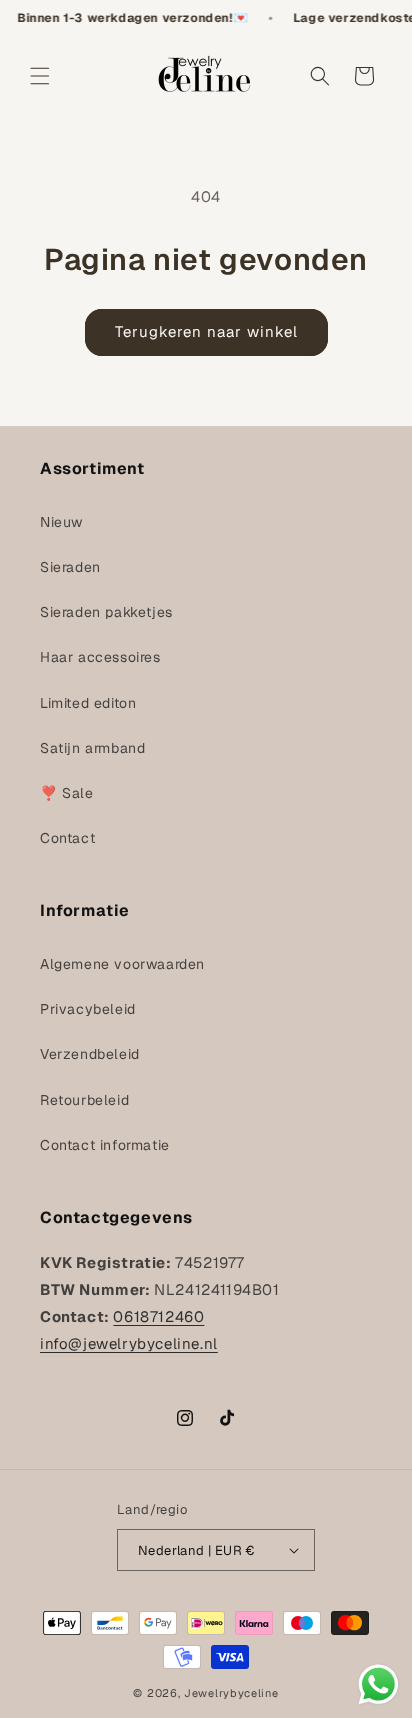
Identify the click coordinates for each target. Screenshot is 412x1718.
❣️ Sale (67, 793)
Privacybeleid (88, 1009)
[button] (40, 76)
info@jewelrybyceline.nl (129, 1343)
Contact (67, 838)
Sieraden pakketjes (106, 612)
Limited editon (88, 703)
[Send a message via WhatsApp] (378, 1684)
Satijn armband (92, 748)
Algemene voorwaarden (122, 964)
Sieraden (70, 567)
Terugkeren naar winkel (206, 331)
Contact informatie (105, 1145)
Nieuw (61, 522)
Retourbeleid (84, 1100)
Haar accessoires (100, 657)
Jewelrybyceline (231, 1693)
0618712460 (158, 1316)
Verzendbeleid (90, 1054)
